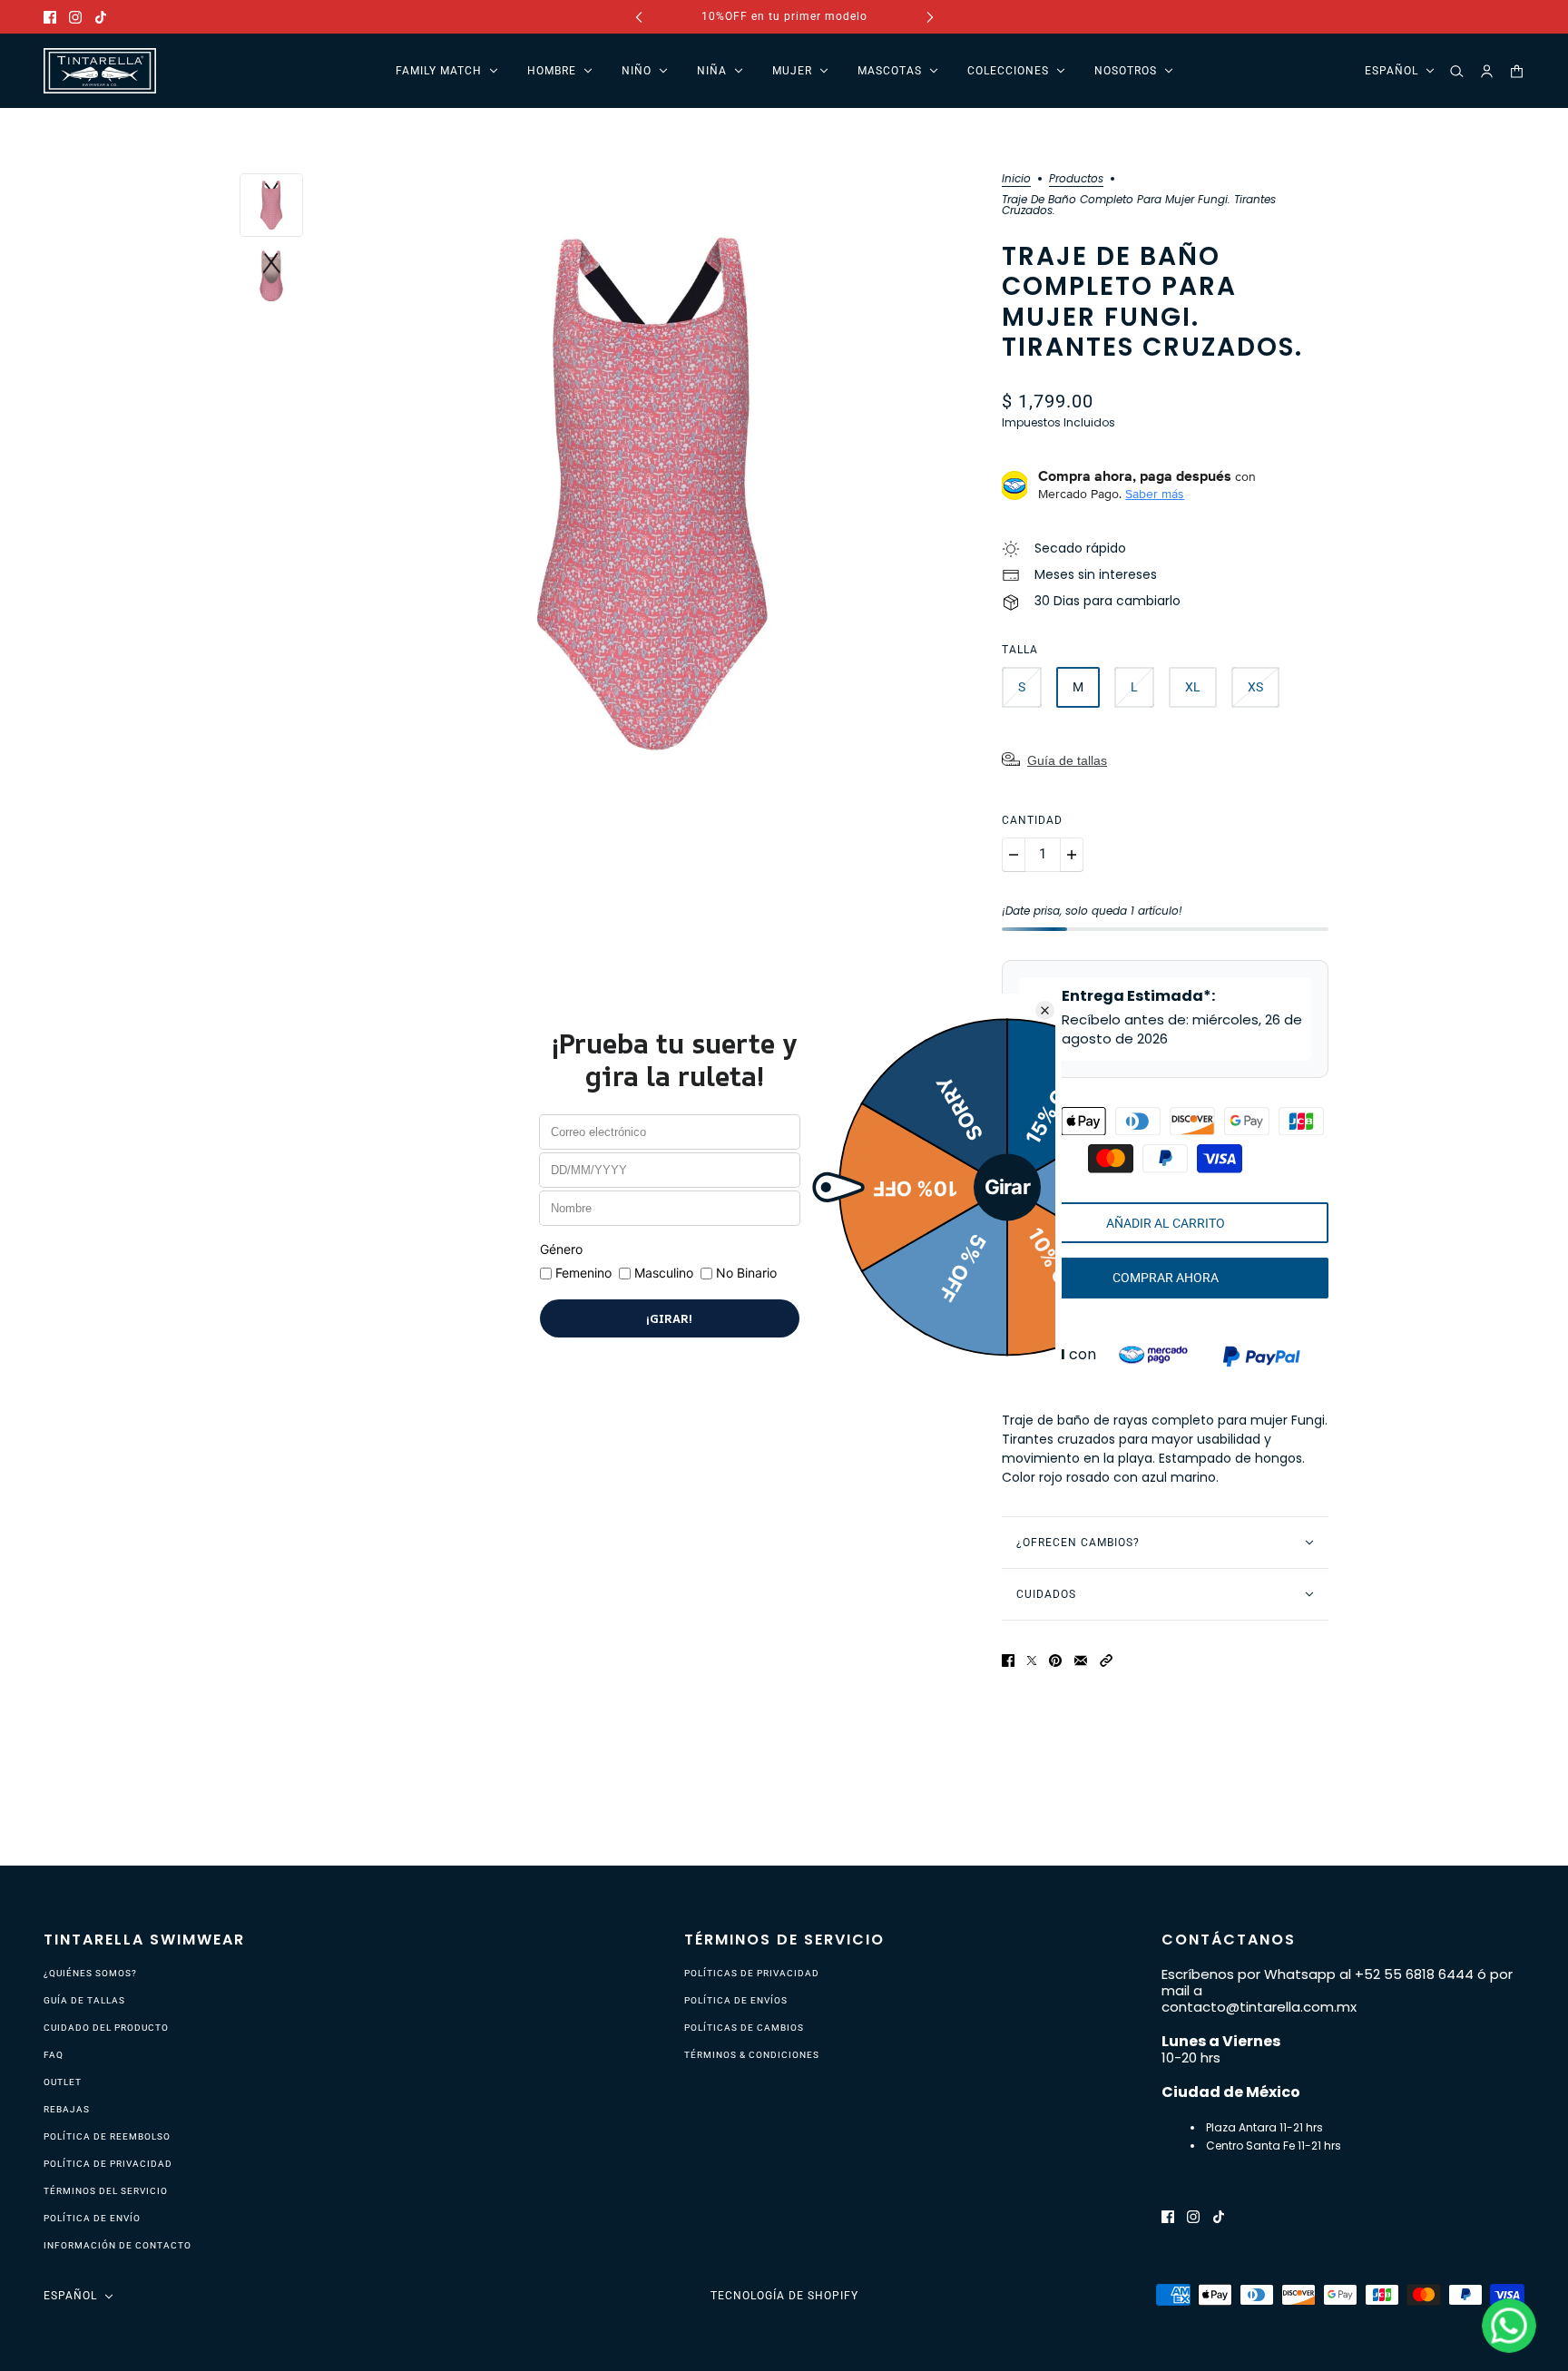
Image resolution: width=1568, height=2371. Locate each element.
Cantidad (1032, 820)
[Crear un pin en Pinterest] (1055, 1659)
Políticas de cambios (744, 2028)
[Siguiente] (930, 17)
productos (1076, 180)
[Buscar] (1457, 71)
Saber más (1155, 494)
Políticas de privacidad (752, 1973)
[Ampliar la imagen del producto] (652, 494)
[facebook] (50, 17)
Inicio (1016, 180)
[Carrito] (1517, 71)
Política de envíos (736, 2000)
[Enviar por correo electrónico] (1081, 1659)
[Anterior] (639, 17)
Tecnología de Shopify (784, 2296)
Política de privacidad (108, 2164)
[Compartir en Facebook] (1008, 1659)
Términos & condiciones (752, 2055)
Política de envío (92, 2218)
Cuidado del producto (106, 2028)
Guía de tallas (1067, 760)
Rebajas (67, 2109)
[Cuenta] (1487, 71)
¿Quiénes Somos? (90, 1973)
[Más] (1072, 855)
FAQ (54, 2055)
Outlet (63, 2082)
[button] (1106, 1659)
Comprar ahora (1166, 1278)
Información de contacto (118, 2245)
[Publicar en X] (1032, 1659)
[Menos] (1014, 855)
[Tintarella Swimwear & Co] (100, 71)
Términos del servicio (106, 2191)
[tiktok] (101, 17)
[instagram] (75, 17)
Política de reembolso (107, 2136)
